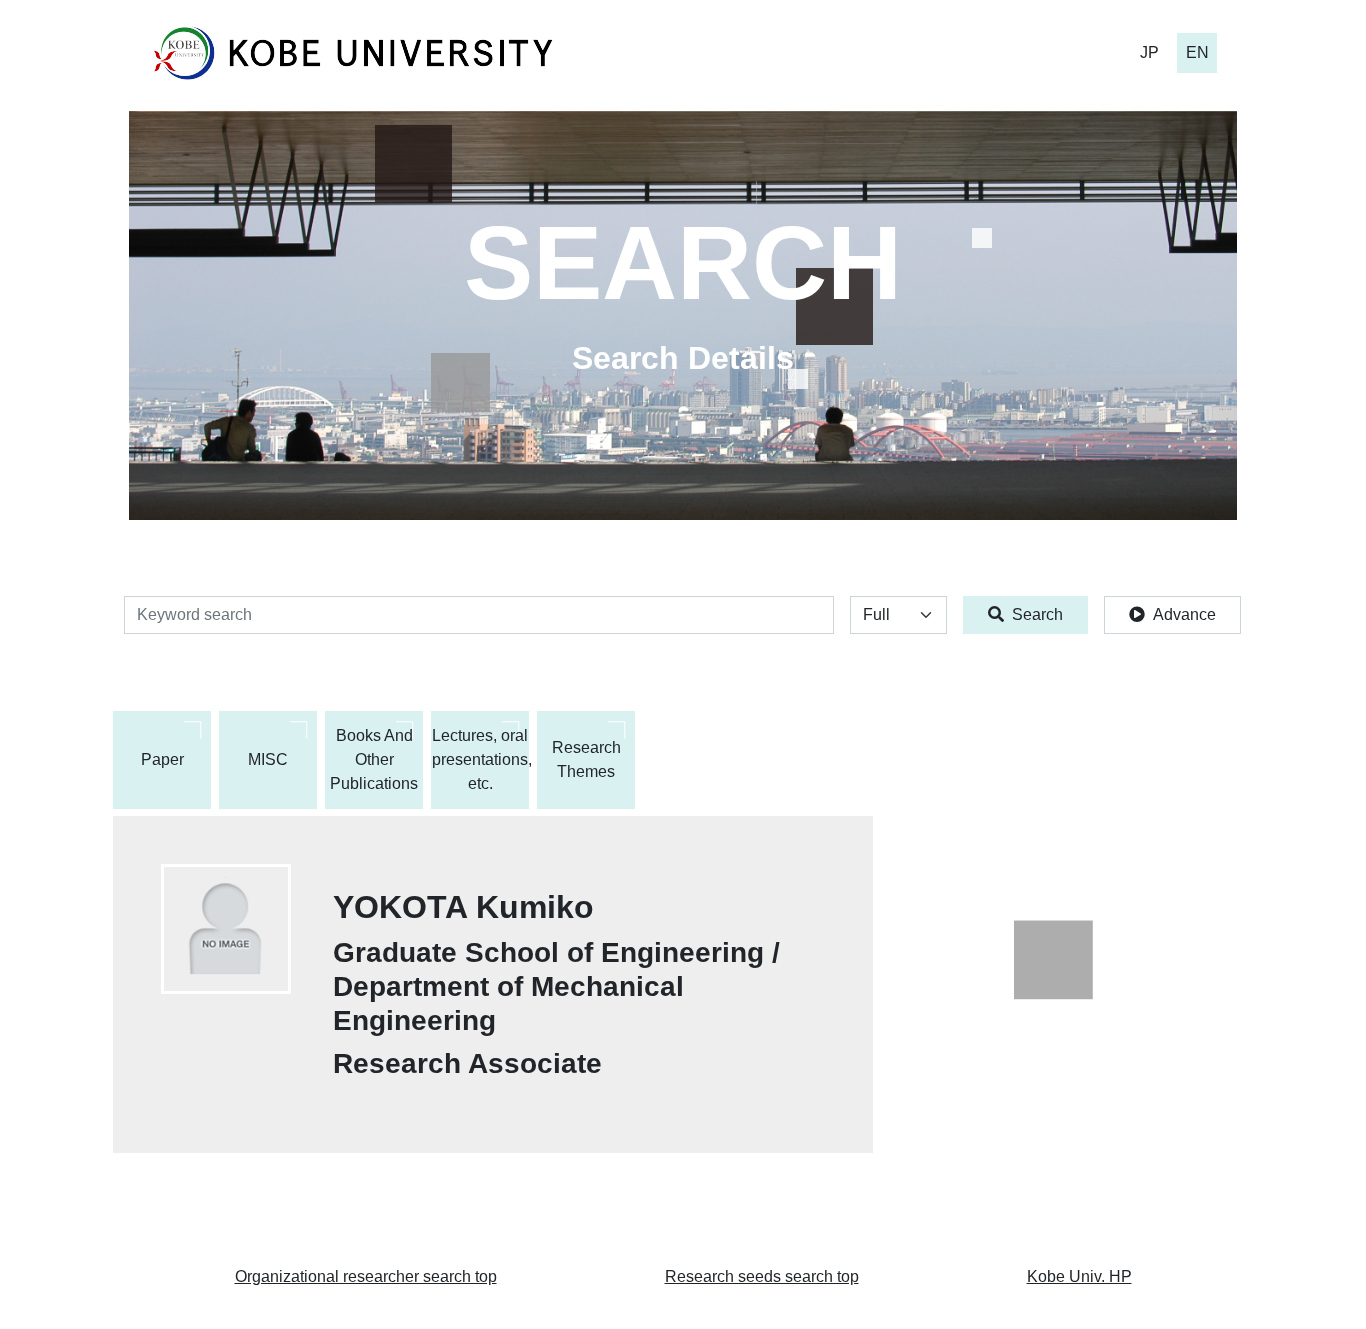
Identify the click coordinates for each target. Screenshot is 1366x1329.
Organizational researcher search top (366, 1276)
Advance (1184, 614)
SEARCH (683, 263)
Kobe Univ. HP (1079, 1276)
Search (1037, 614)
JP (1149, 52)
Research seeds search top (762, 1276)
